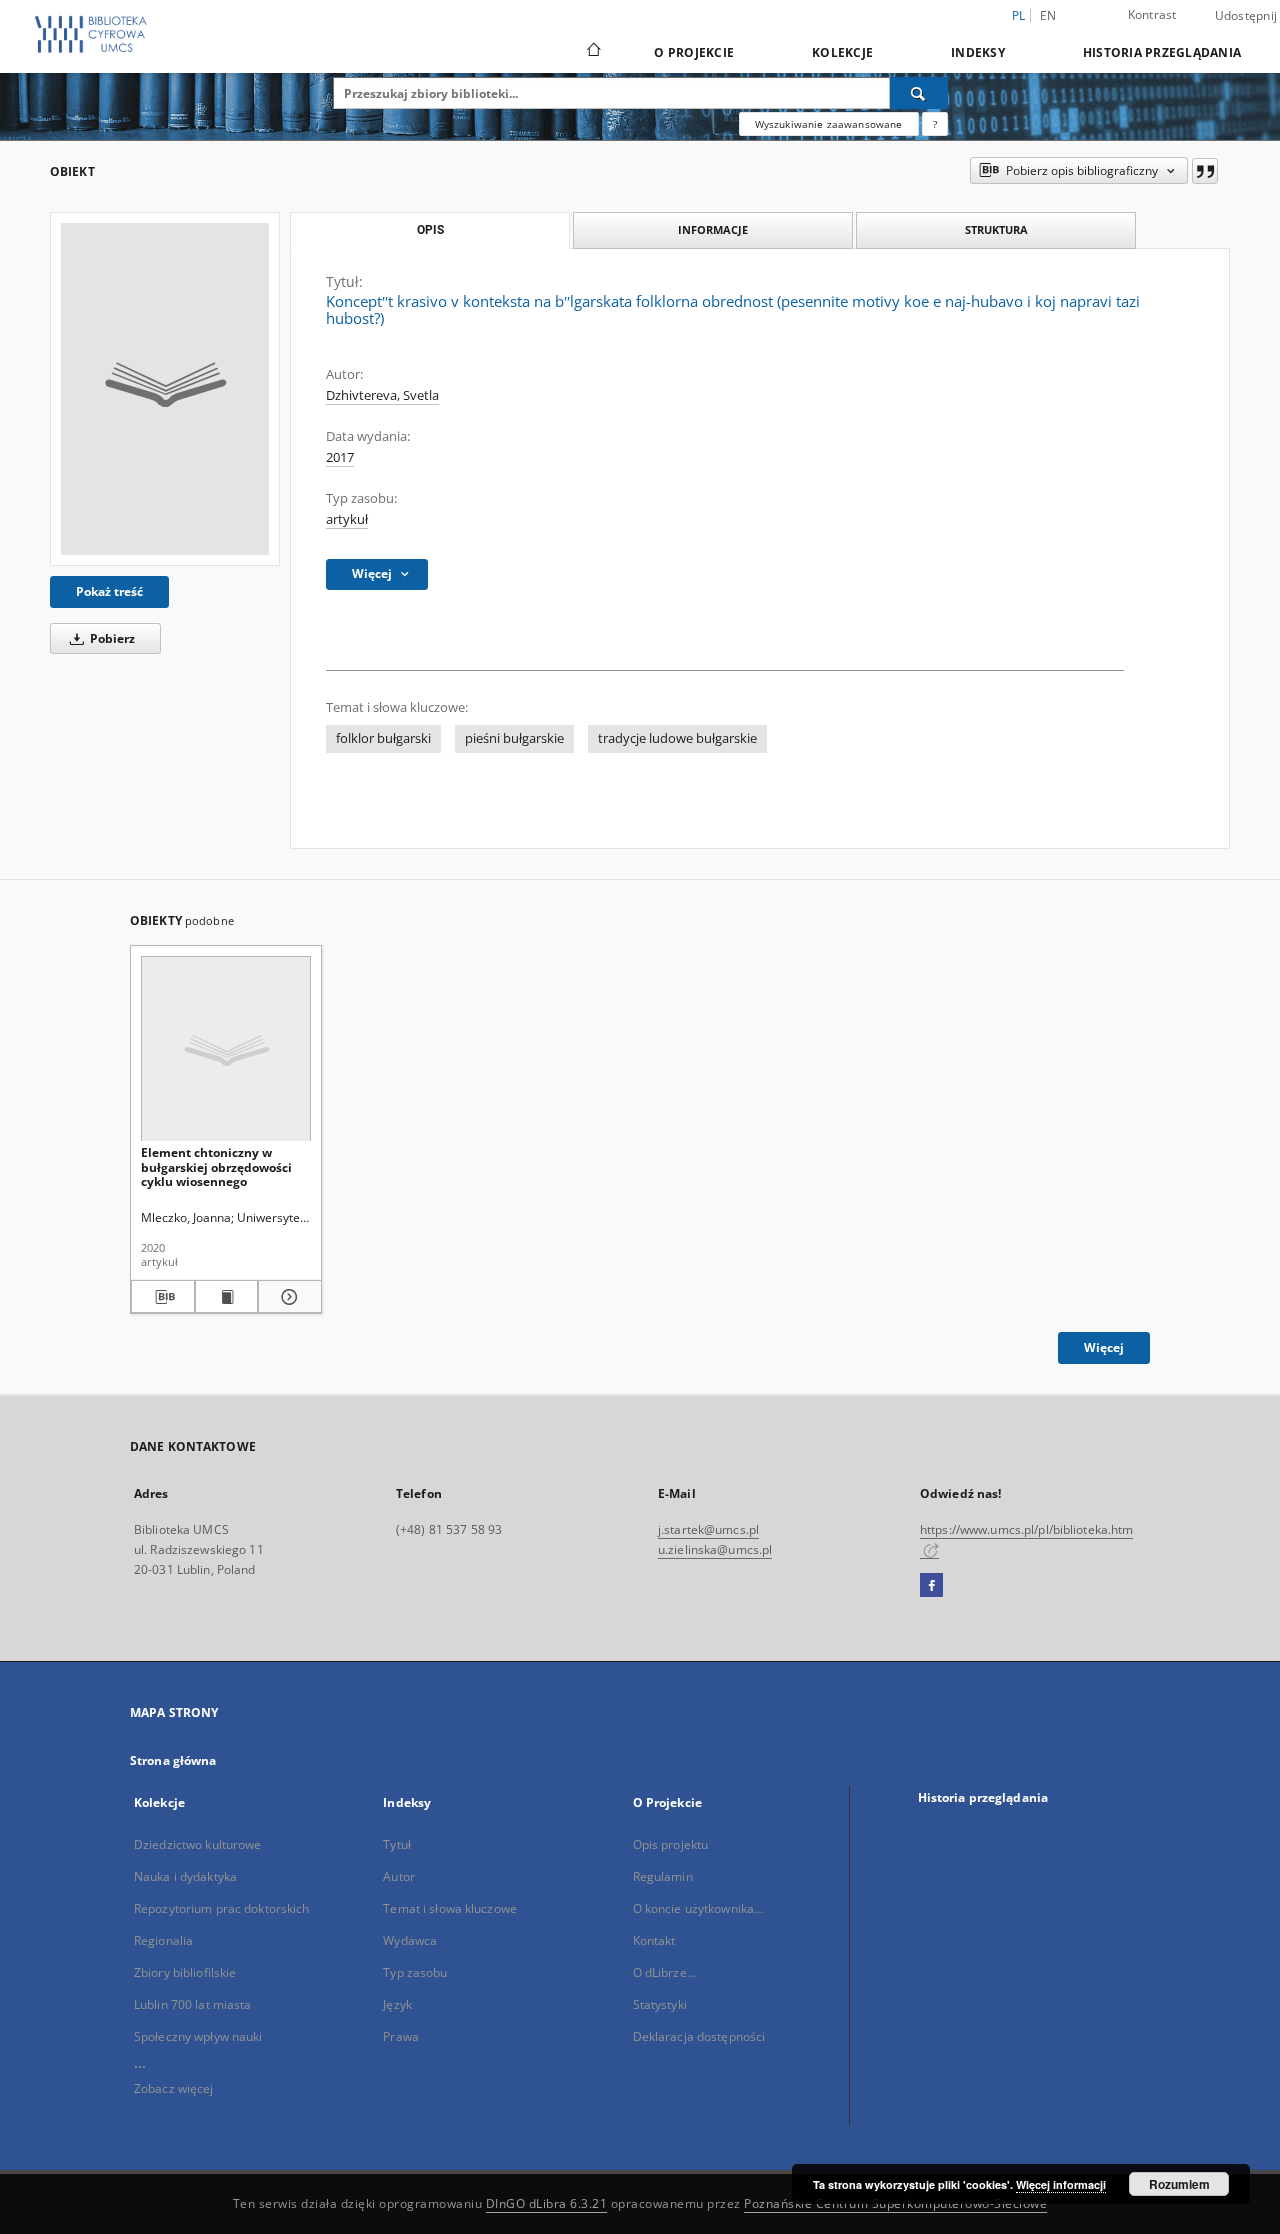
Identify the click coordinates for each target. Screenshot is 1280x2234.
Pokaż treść (109, 591)
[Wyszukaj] (919, 93)
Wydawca (410, 1940)
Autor (399, 1876)
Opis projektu (671, 1844)
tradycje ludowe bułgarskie (677, 738)
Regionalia (163, 1940)
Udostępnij (1246, 16)
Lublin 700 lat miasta (193, 2004)
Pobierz (111, 638)
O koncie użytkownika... (698, 1908)
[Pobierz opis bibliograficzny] (163, 1297)
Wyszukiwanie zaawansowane (829, 124)
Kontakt (654, 1940)
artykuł (347, 519)
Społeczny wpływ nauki (198, 2036)
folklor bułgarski (383, 738)
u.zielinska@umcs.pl (715, 1549)
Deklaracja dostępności (699, 2036)
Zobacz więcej (174, 2088)
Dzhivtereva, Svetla (382, 395)
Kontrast (1152, 14)
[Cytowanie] (1205, 171)
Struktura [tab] (996, 229)
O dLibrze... (664, 1972)
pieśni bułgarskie (514, 738)
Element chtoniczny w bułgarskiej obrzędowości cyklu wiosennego (216, 1166)
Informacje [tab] (713, 229)
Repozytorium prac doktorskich (221, 1908)
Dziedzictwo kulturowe (198, 1844)
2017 (340, 457)
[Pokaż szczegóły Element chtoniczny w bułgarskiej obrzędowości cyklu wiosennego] (287, 1297)
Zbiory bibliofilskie (185, 1972)
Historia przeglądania (1162, 52)
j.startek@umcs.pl (708, 1529)
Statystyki (660, 2004)
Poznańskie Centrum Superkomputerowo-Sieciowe (895, 2203)
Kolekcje (842, 52)
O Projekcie (694, 52)
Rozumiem (1179, 2184)
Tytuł (397, 1844)
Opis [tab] (430, 230)
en (1048, 15)
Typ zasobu (415, 1972)
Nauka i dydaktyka (185, 1876)
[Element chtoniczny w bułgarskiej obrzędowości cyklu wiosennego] (226, 1049)
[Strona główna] (592, 52)
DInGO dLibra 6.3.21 (547, 2203)
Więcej (1104, 1347)
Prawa (401, 2036)
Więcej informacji (1061, 2184)
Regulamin (663, 1876)
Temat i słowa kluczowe (450, 1908)
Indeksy (978, 52)
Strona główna (173, 1760)
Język (397, 2004)
